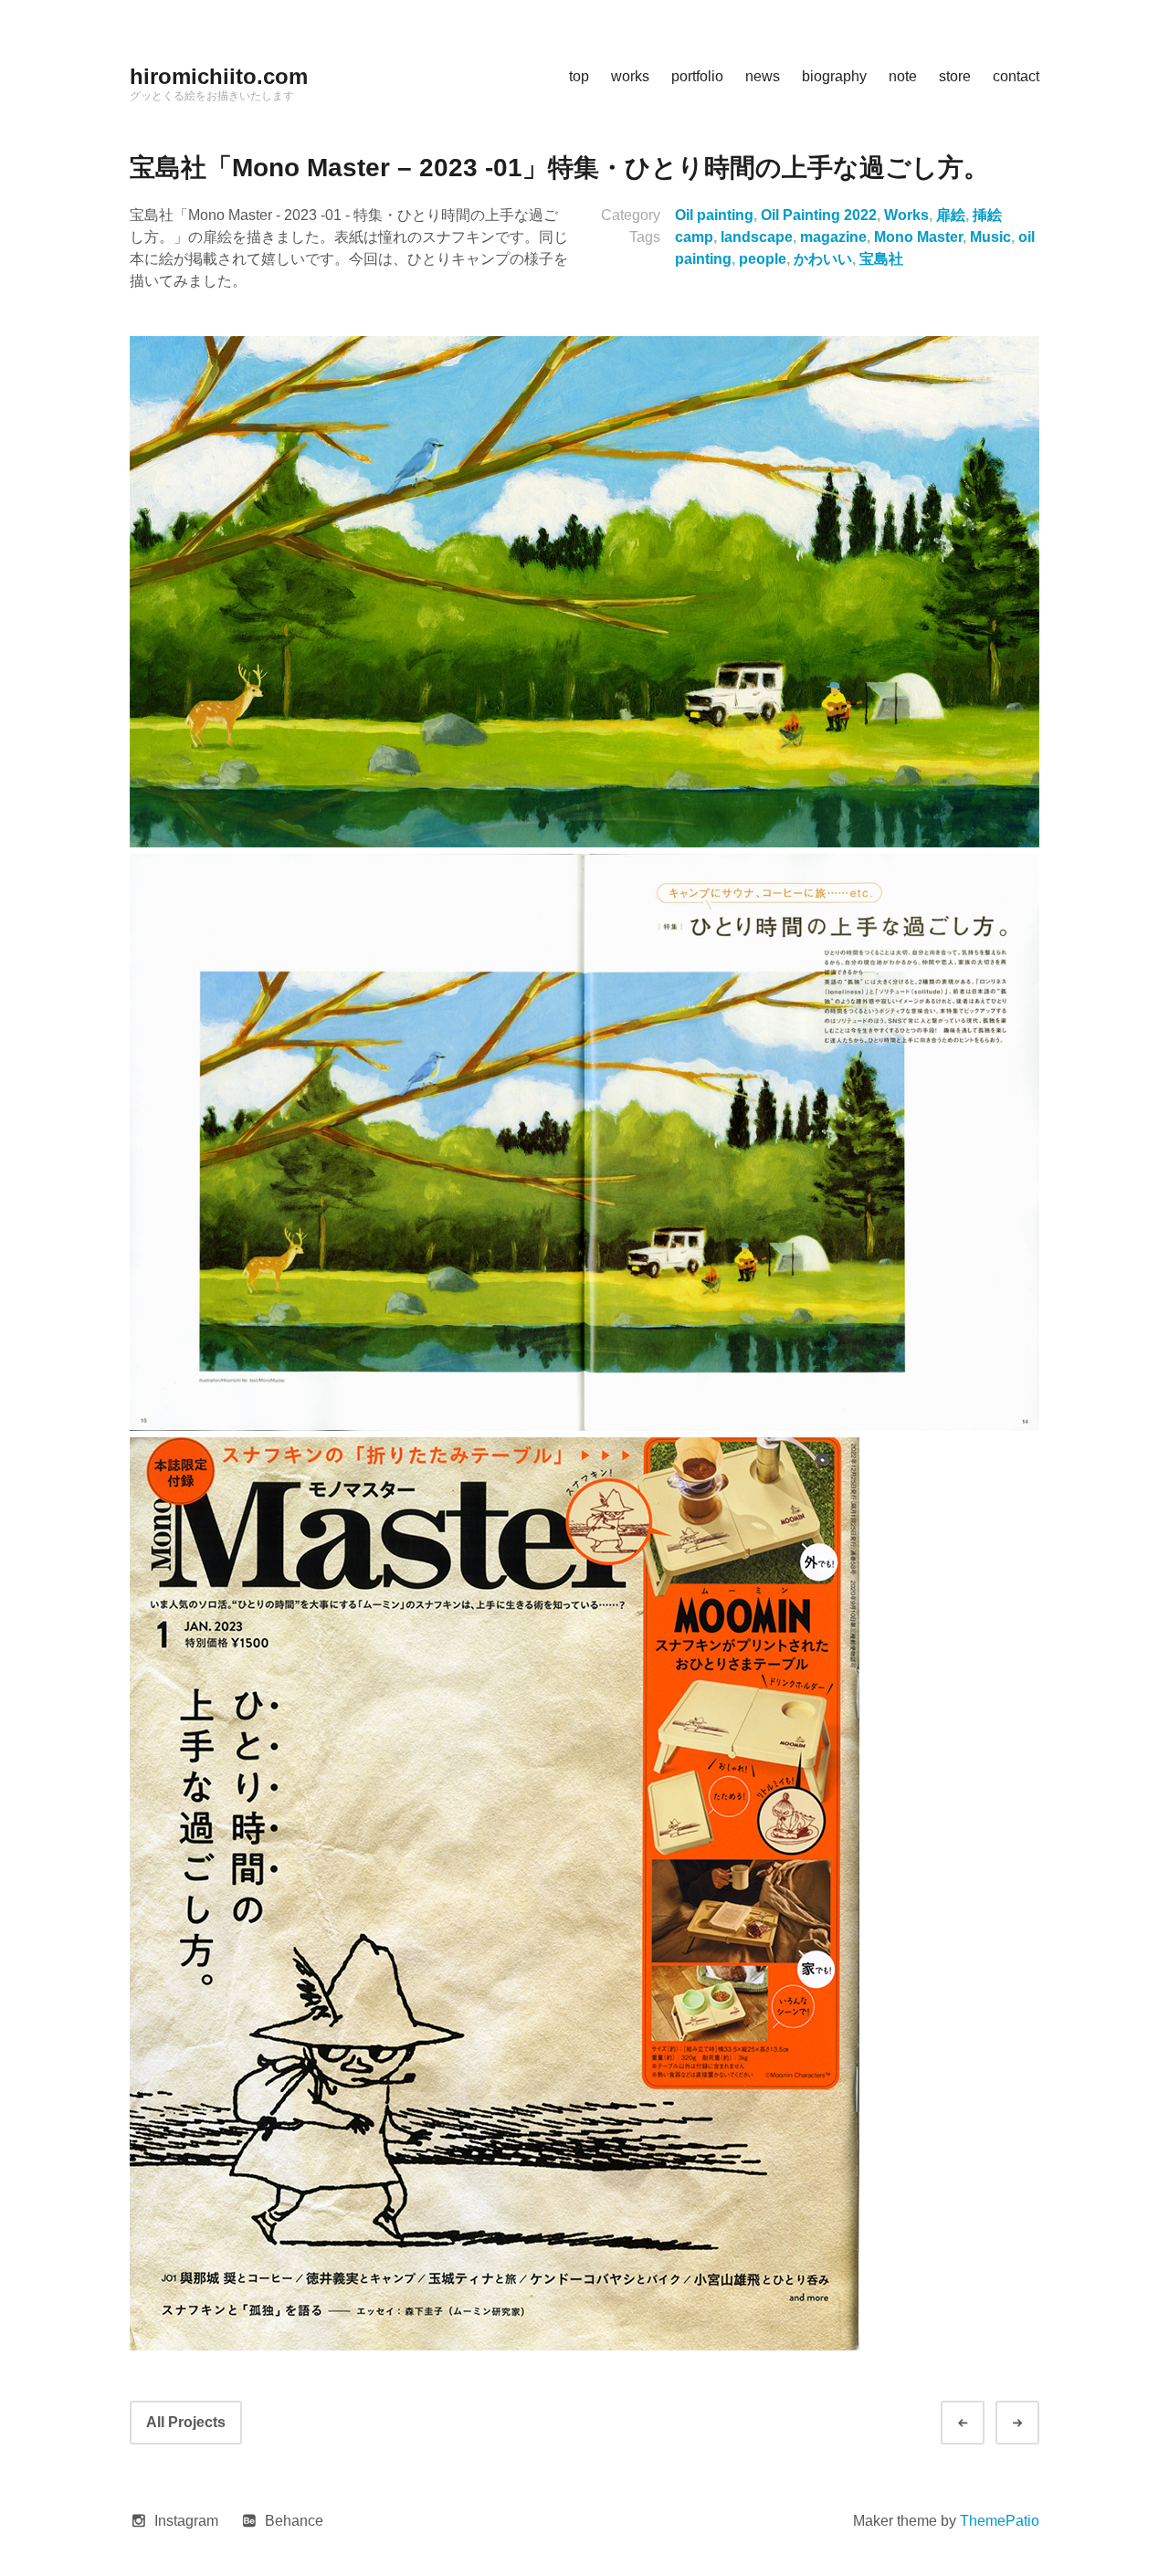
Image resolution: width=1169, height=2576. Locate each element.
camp (694, 237)
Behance (294, 2521)
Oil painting (714, 215)
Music (990, 237)
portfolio (697, 76)
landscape (757, 237)
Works (906, 215)
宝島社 (881, 259)
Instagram (186, 2521)
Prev (979, 2423)
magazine (833, 237)
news (763, 76)
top (579, 76)
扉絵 (951, 215)
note (903, 76)
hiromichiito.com (219, 76)
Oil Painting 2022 (819, 215)
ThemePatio (1000, 2521)
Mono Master (918, 237)
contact (1016, 76)
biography (834, 76)
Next (1034, 2423)
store (955, 76)
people (763, 259)
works (630, 76)
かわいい (823, 259)
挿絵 (987, 215)
